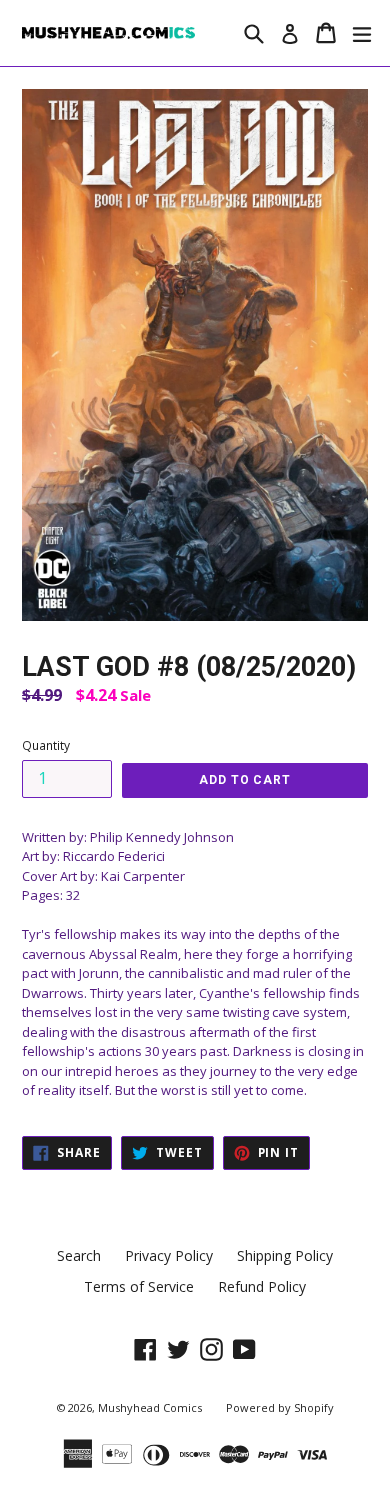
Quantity (46, 745)
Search (79, 1255)
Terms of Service (139, 1286)
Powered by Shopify (280, 1407)
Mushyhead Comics (150, 1407)
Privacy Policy (169, 1255)
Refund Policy (262, 1286)
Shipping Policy (285, 1255)
